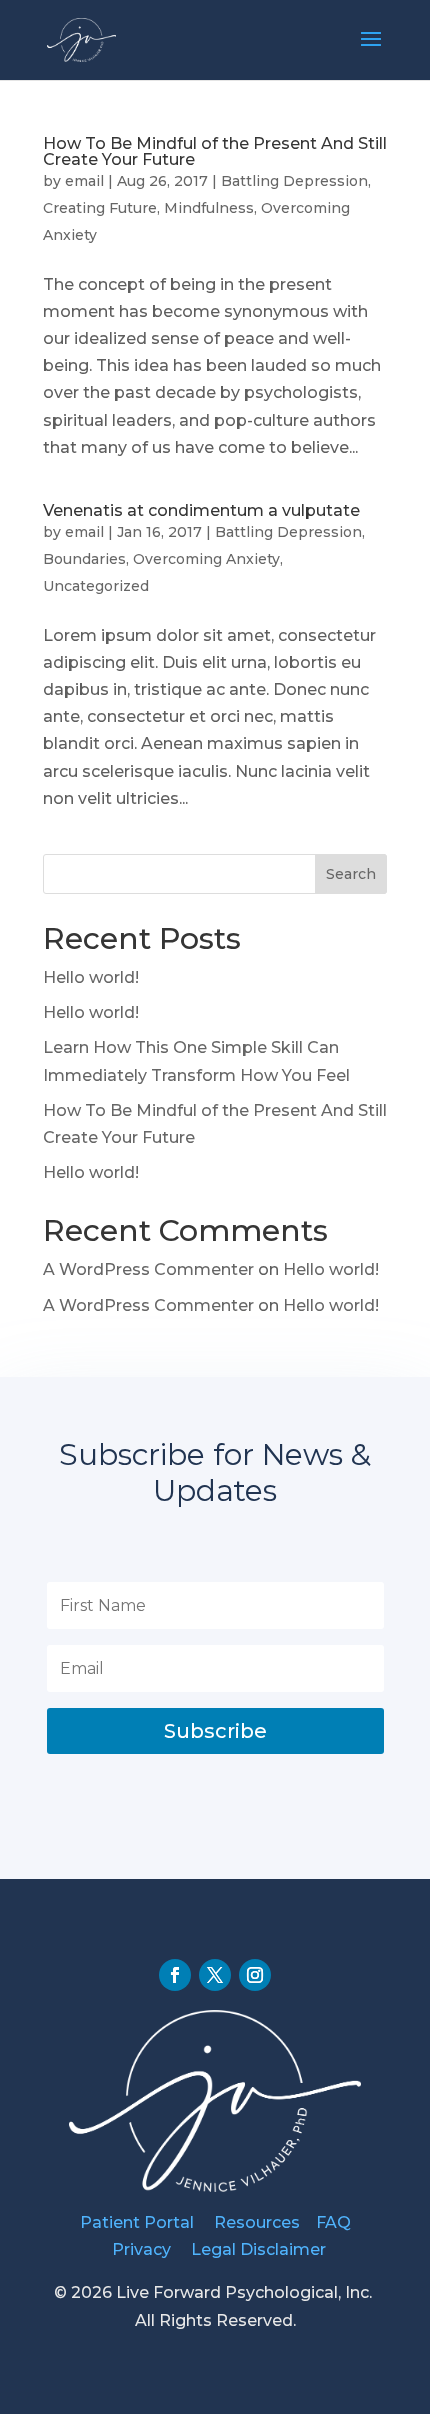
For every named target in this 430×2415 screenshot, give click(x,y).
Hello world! (91, 977)
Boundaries (84, 559)
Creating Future (100, 208)
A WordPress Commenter (148, 1269)
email (84, 181)
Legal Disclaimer (258, 2249)
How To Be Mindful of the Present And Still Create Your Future (215, 151)
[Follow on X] (215, 1975)
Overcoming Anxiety (206, 559)
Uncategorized (96, 586)
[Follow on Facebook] (175, 1975)
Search (351, 874)
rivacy (149, 2249)
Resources (257, 2222)
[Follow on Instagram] (255, 1975)
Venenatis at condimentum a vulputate (201, 510)
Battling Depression (294, 181)
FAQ (333, 2222)
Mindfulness (209, 208)
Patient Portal (137, 2222)
